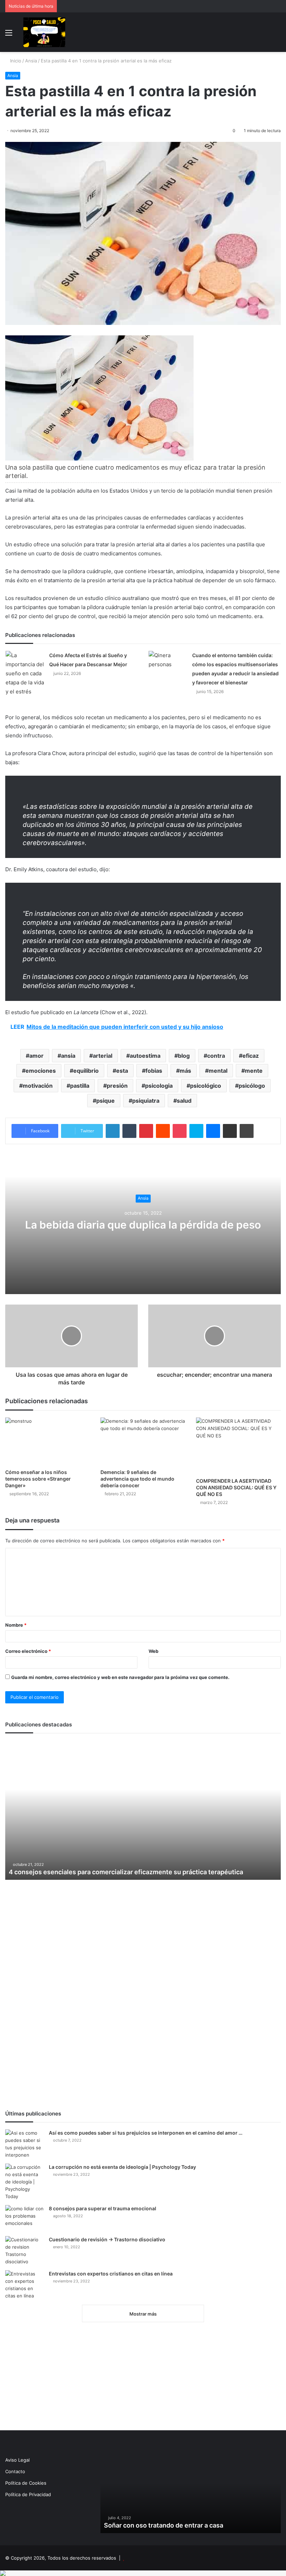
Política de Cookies (26, 2483)
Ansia (31, 61)
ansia (68, 1056)
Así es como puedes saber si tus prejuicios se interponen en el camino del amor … (146, 2133)
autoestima (145, 1056)
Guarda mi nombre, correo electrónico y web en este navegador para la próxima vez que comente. (120, 1677)
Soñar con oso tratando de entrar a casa (164, 2525)
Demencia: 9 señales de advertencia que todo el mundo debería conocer (137, 1479)
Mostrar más (143, 2314)
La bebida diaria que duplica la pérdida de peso (143, 1225)
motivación (38, 1086)
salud (184, 1101)
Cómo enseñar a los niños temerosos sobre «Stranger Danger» (38, 1479)
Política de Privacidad (28, 2494)
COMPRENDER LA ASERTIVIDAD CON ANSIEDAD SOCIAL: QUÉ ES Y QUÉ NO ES (236, 1487)
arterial (103, 1056)
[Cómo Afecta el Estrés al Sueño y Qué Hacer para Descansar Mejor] (25, 674)
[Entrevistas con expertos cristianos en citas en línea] (24, 2285)
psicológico (206, 1086)
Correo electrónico (28, 1651)
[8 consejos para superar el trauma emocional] (24, 2218)
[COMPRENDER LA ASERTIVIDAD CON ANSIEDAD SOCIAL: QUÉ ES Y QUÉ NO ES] (238, 1446)
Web (153, 1651)
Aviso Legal (17, 2460)
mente (254, 1071)
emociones (41, 1071)
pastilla (80, 1086)
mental (218, 1071)
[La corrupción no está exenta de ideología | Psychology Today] (24, 2182)
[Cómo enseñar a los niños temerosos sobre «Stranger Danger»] (48, 1441)
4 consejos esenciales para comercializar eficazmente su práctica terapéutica (126, 1872)
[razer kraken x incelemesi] (143, 2573)
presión (117, 1086)
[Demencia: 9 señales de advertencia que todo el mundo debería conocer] (143, 1441)
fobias (154, 1071)
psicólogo (252, 1086)
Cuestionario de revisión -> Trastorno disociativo (107, 2239)
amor (36, 1056)
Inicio (15, 61)
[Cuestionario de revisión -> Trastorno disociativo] (24, 2251)
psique (106, 1101)
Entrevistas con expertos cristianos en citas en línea (111, 2274)
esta (122, 1071)
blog (184, 1056)
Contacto (15, 2471)
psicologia (159, 1086)
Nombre (16, 1625)
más (185, 1071)
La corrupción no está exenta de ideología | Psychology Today (122, 2167)
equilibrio (86, 1071)
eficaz (251, 1056)
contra (216, 1056)
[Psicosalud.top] (44, 32)
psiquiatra (146, 1101)
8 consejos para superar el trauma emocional (103, 2208)
